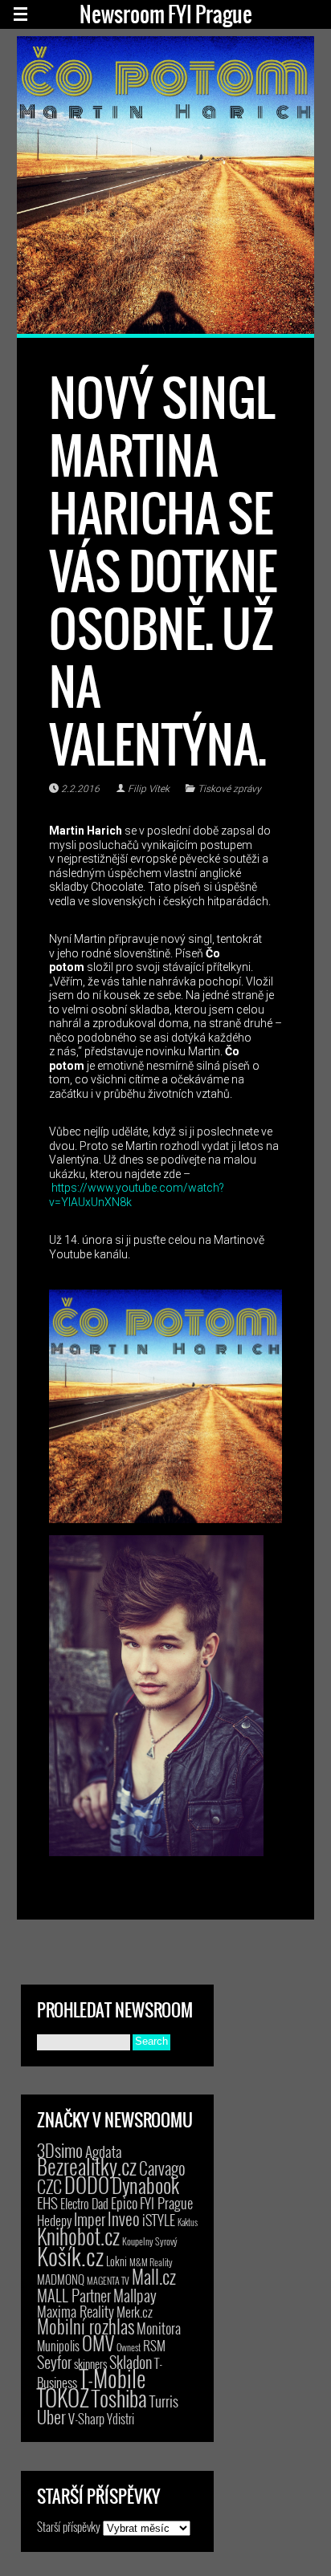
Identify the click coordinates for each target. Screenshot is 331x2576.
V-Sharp (86, 2418)
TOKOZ (63, 2397)
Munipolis (58, 2346)
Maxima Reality (76, 2311)
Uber (51, 2416)
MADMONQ (61, 2279)
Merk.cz (135, 2312)
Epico (124, 2202)
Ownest (129, 2347)
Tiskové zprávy (229, 789)
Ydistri (121, 2419)
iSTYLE (159, 2220)
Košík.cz (70, 2255)
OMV (98, 2343)
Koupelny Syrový (150, 2241)
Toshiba (119, 2398)
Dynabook (145, 2185)
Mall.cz (154, 2277)
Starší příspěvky (69, 2526)
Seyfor (54, 2362)
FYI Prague (166, 2202)
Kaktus (188, 2222)
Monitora (159, 2328)
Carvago (162, 2168)
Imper (90, 2219)
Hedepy (54, 2220)
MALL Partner (74, 2295)
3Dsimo (60, 2150)
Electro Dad (84, 2204)
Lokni (116, 2261)
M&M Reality (151, 2262)
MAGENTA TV (108, 2280)
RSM (154, 2345)
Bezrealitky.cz (87, 2166)
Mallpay (135, 2295)
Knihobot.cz (78, 2236)
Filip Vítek (149, 789)
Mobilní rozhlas (86, 2326)
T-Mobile (112, 2378)
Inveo (124, 2218)
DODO (87, 2184)
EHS (47, 2202)
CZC (49, 2186)
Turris (164, 2401)
